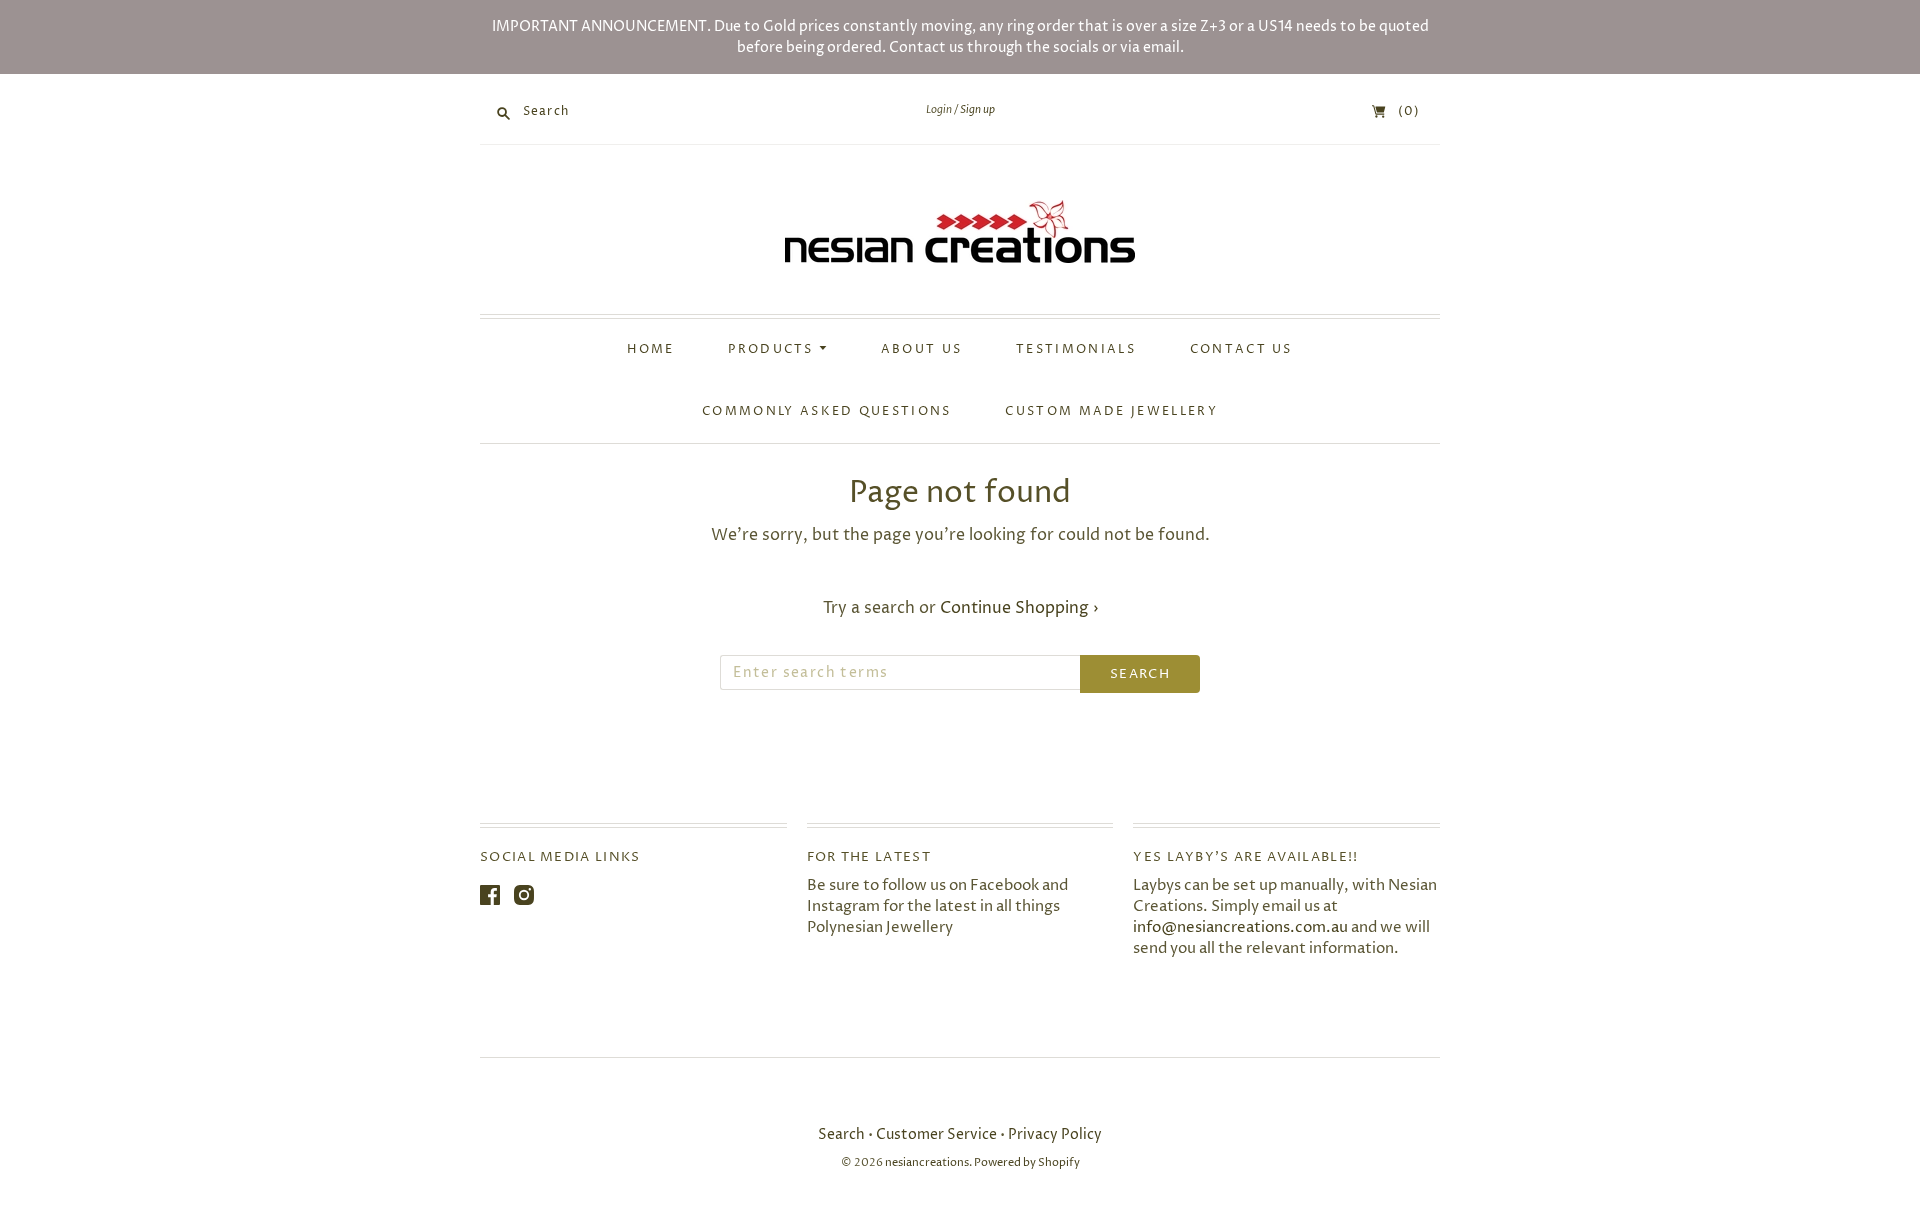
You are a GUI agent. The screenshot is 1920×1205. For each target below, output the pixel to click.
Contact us (1241, 350)
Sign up (977, 110)
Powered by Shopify (1027, 1162)
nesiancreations (927, 1162)
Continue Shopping (1019, 608)
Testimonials (1076, 350)
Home (650, 350)
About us (921, 350)
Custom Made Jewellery (1111, 412)
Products (773, 350)
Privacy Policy (1055, 1134)
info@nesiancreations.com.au (1240, 927)
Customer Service (936, 1134)
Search (841, 1134)
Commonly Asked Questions (826, 412)
